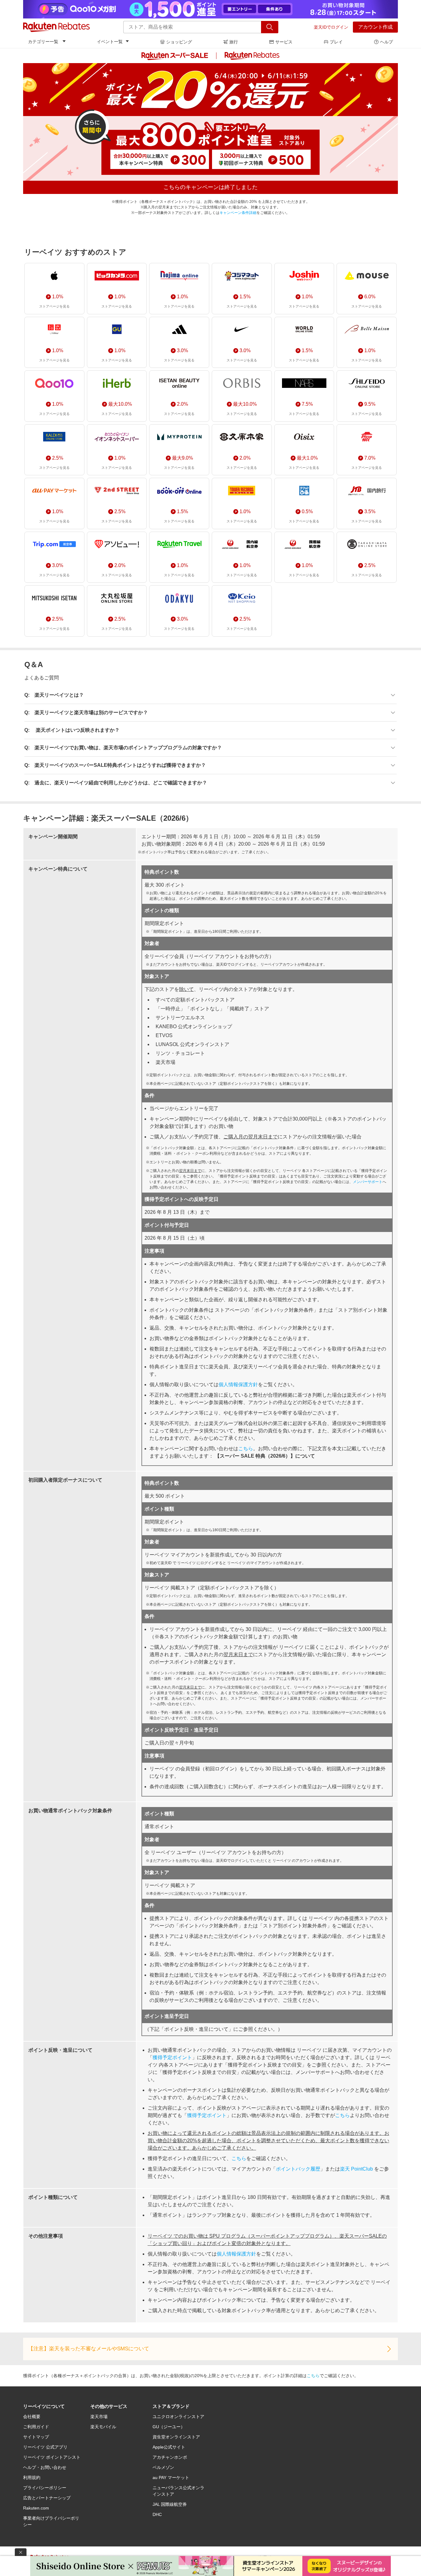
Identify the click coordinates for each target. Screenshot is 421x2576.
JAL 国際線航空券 (170, 2504)
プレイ (336, 42)
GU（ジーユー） (169, 2427)
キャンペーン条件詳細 (238, 213)
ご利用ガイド (36, 2427)
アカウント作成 (375, 27)
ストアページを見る (54, 306)
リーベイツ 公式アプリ (45, 2447)
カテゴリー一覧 (43, 42)
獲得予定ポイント (172, 2057)
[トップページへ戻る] (56, 27)
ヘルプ (386, 42)
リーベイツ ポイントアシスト (52, 2457)
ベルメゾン (163, 2467)
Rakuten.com (36, 2508)
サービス (284, 42)
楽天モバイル (103, 2427)
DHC (157, 2514)
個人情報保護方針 (238, 1385)
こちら (246, 1449)
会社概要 (32, 2417)
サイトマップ (36, 2437)
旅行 (234, 42)
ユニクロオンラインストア (178, 2417)
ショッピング (179, 42)
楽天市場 (99, 2417)
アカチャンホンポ (170, 2457)
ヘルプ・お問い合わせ (45, 2467)
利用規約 (32, 2477)
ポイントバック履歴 (298, 2169)
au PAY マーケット (171, 2477)
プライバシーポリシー (45, 2488)
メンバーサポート (368, 1182)
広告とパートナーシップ (47, 2498)
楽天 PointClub (356, 2169)
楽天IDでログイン (331, 27)
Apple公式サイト (169, 2447)
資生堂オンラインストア (176, 2437)
